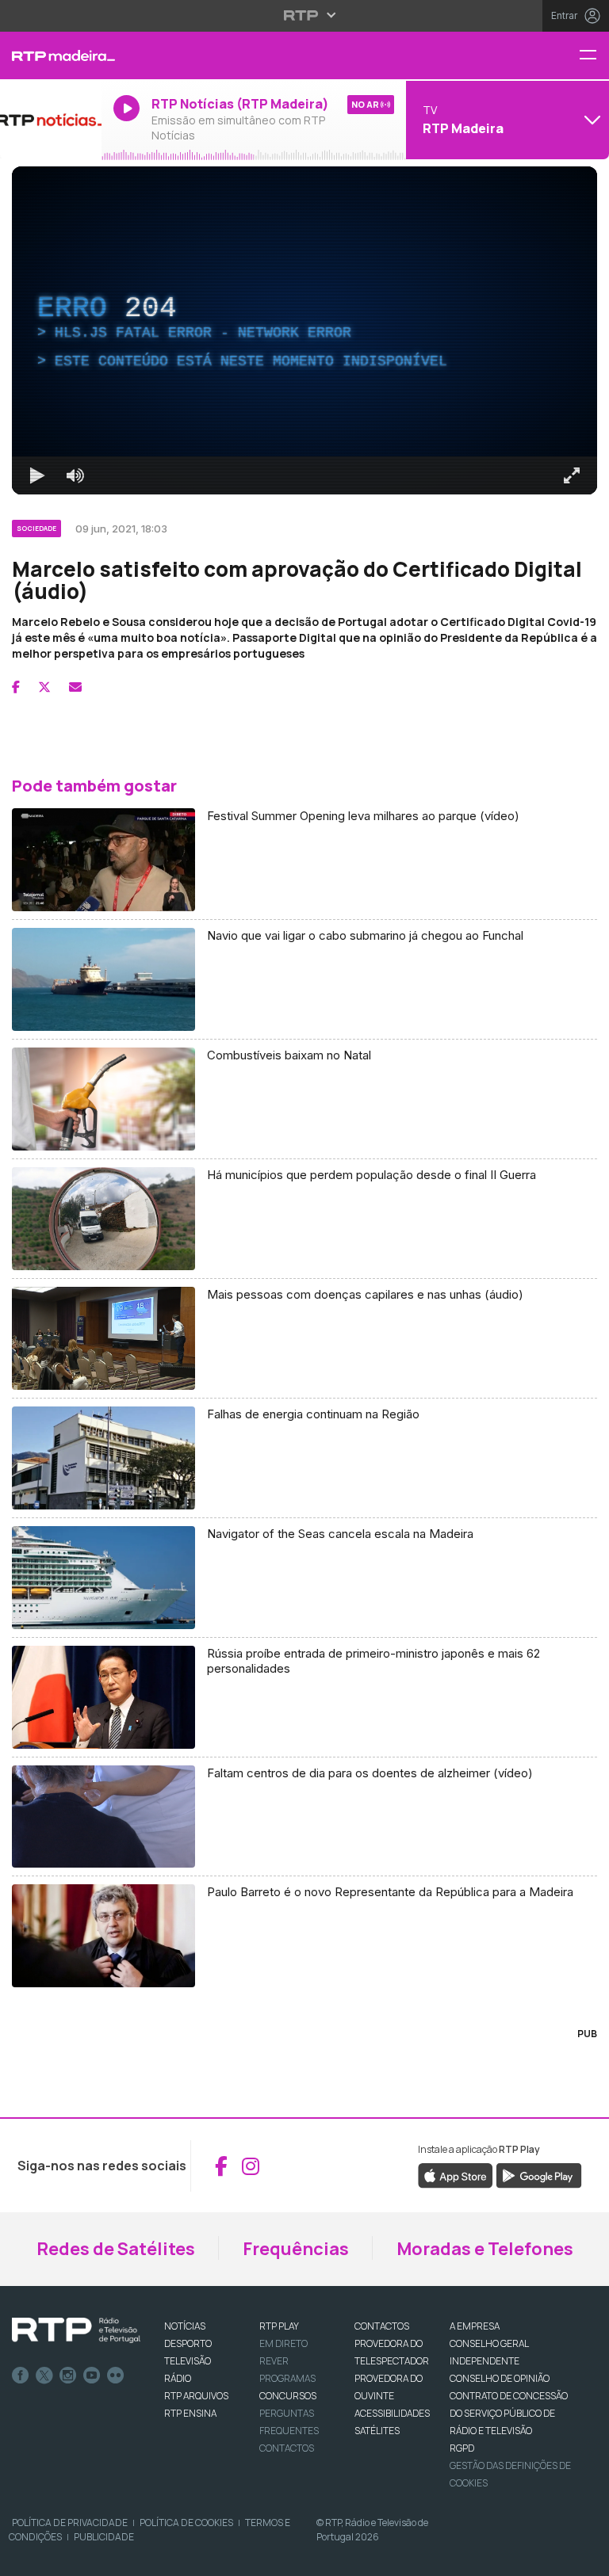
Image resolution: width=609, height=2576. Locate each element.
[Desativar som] (63, 2557)
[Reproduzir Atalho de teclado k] (25, 2557)
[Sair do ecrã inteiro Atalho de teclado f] (584, 2557)
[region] (304, 1288)
